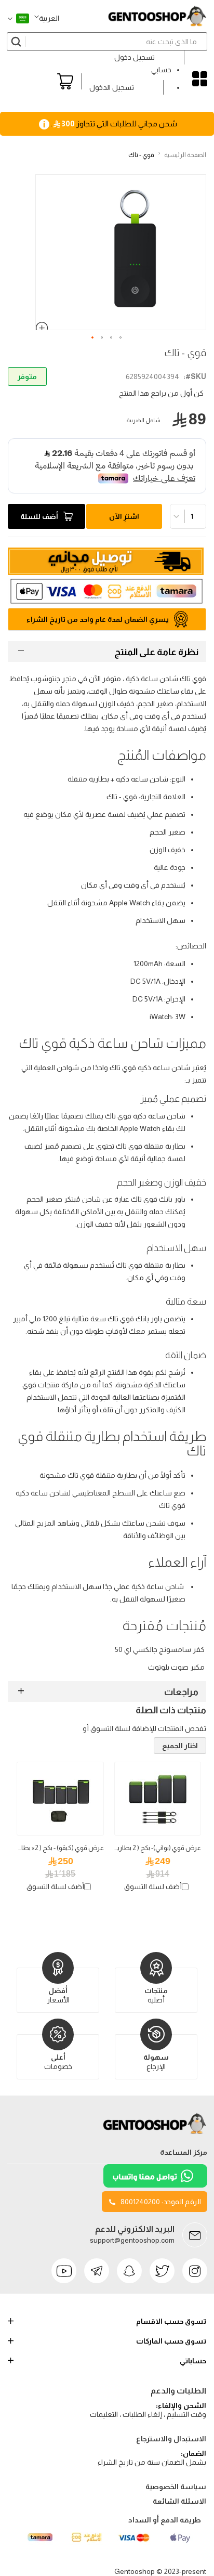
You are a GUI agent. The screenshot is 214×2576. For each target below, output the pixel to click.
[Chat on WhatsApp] (155, 2185)
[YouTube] (64, 2271)
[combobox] (107, 42)
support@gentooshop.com (132, 2240)
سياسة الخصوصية (176, 2487)
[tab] (107, 652)
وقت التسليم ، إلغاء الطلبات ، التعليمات (148, 2414)
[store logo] (157, 16)
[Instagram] (195, 2271)
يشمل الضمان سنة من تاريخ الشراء (152, 2462)
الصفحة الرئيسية (185, 155)
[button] (47, 18)
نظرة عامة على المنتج (156, 652)
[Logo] (155, 2134)
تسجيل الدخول (112, 87)
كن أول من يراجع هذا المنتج (161, 393)
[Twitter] (162, 2271)
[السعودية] (18, 18)
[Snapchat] (129, 2271)
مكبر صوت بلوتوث (176, 1667)
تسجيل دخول (135, 57)
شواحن (68, 1068)
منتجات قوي (41, 1385)
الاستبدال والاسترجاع (171, 2439)
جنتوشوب (45, 679)
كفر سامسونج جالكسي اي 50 (160, 1649)
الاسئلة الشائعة (179, 2501)
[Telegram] (97, 2271)
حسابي (161, 70)
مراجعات (181, 1692)
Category (200, 79)
